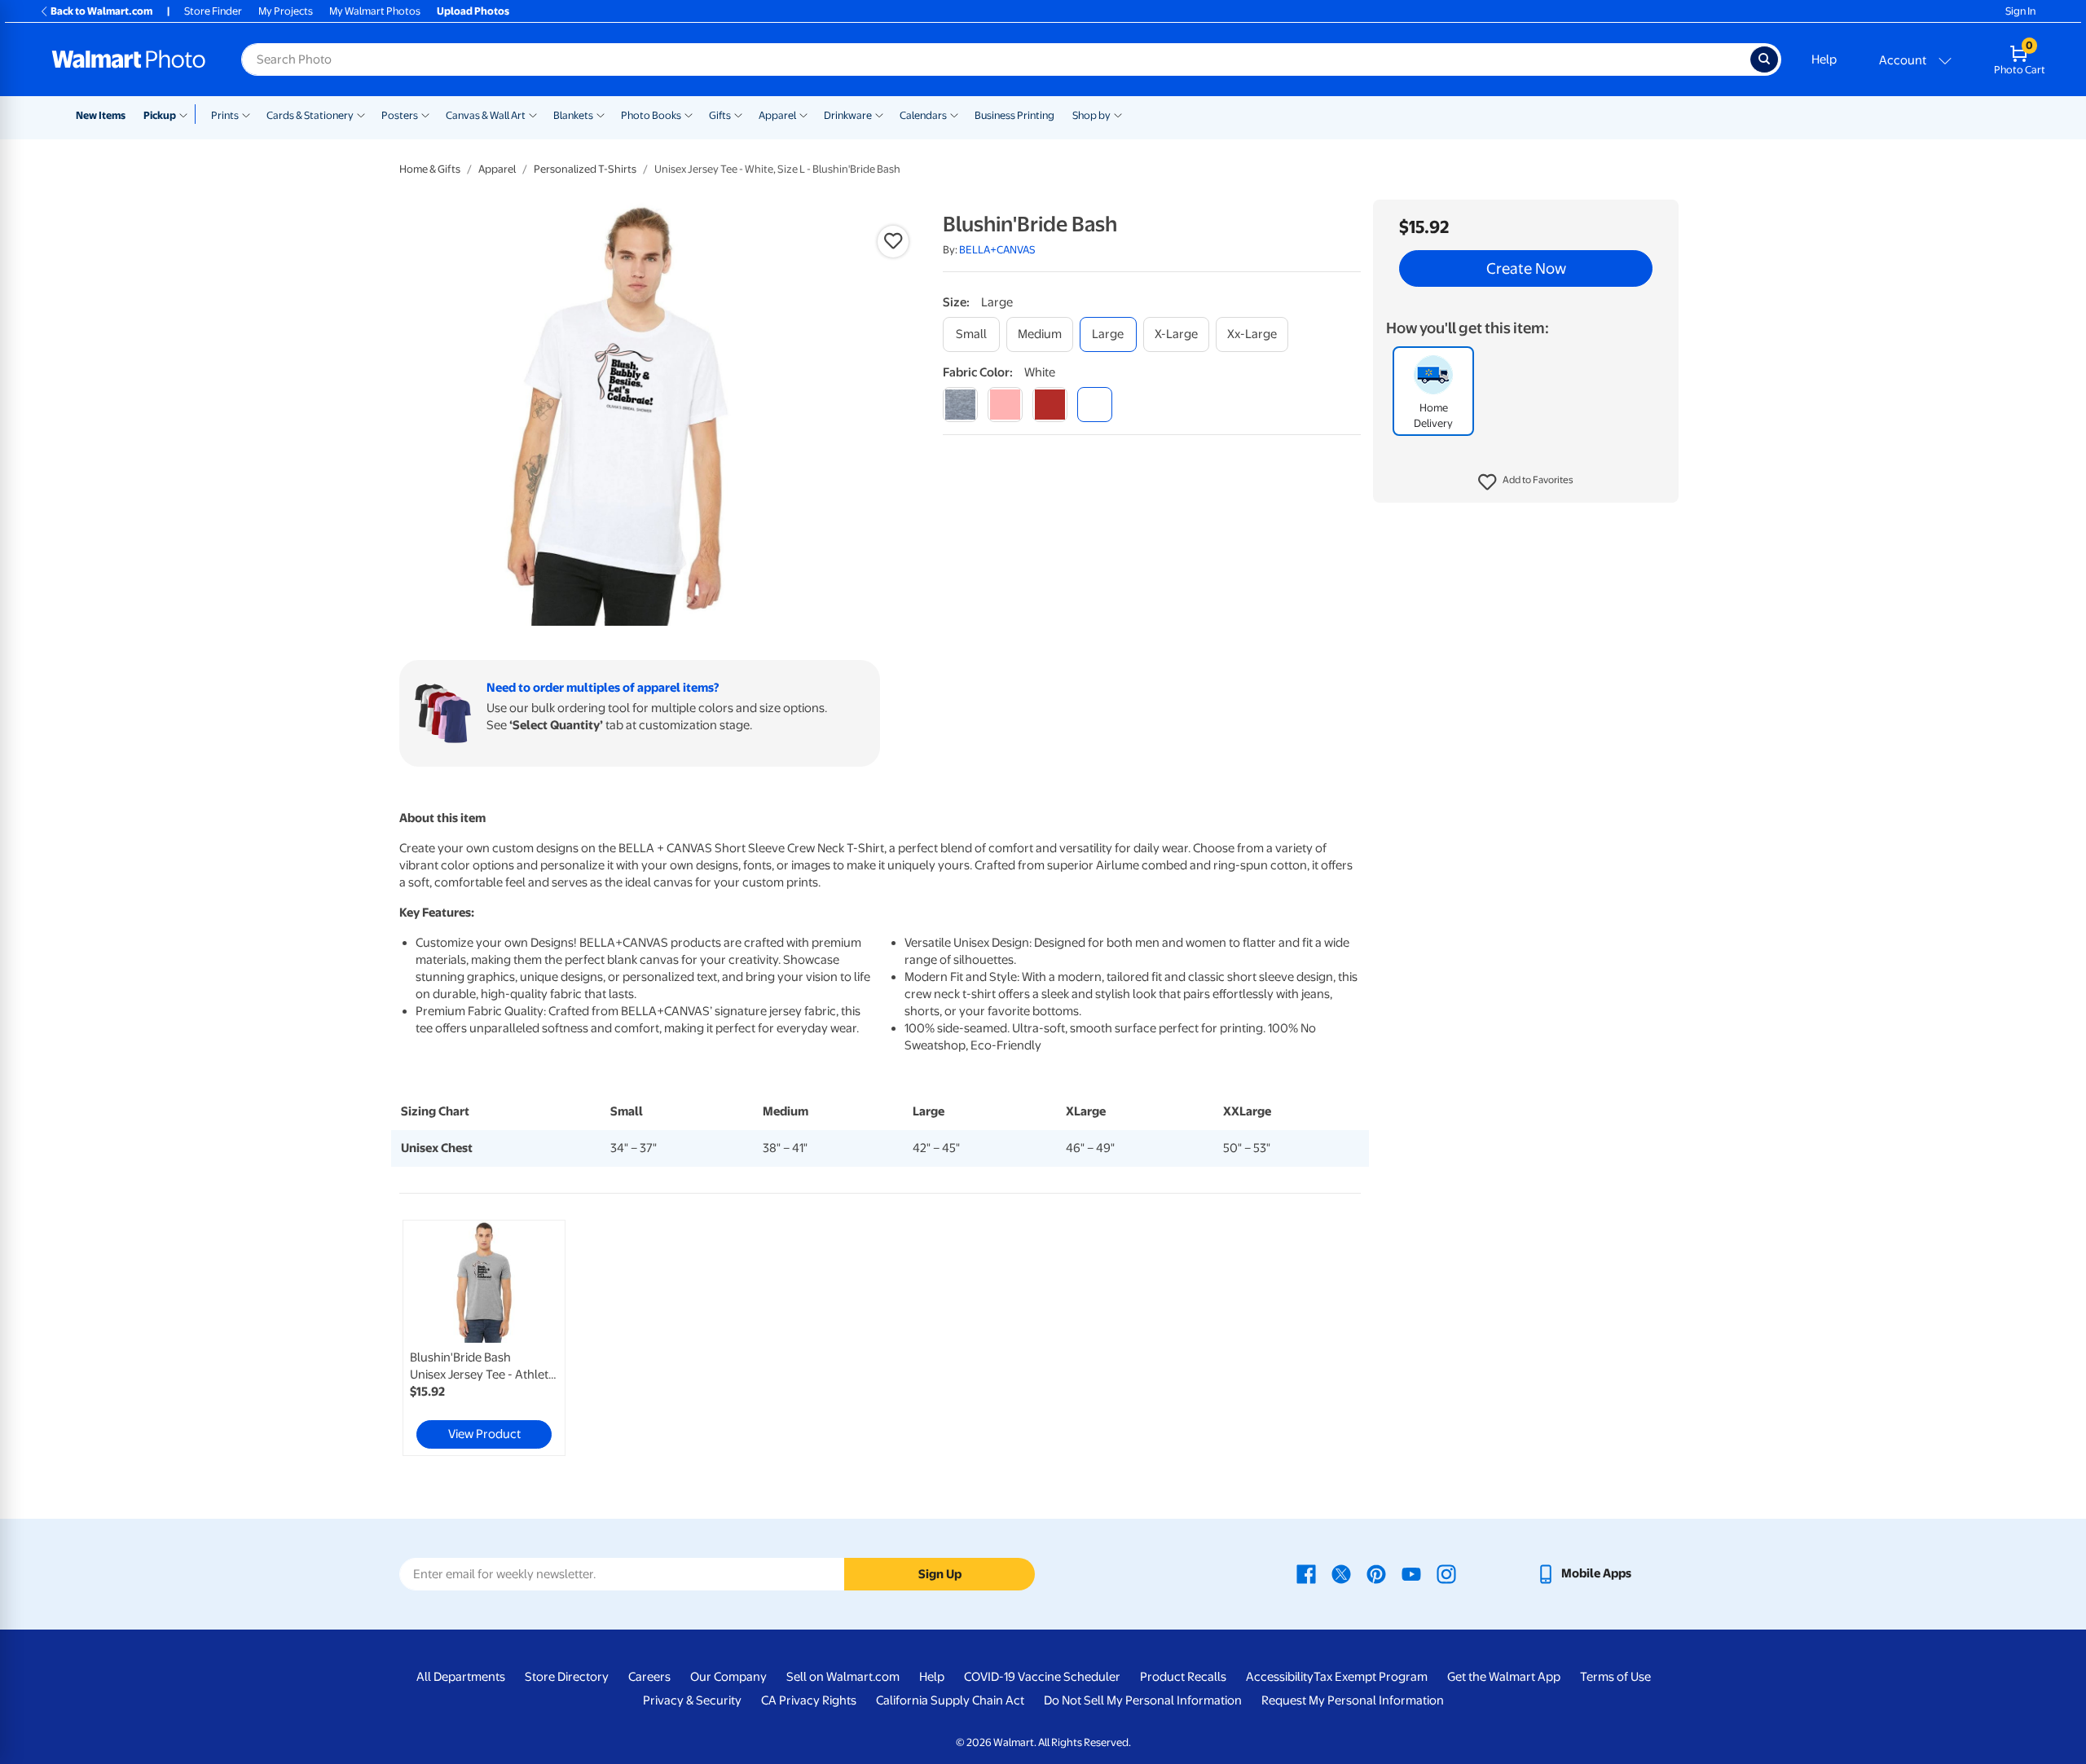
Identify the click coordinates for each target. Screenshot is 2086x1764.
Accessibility (1280, 1677)
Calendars (923, 115)
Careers (649, 1677)
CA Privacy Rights (809, 1700)
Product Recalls (1183, 1677)
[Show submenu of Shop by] (1118, 114)
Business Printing (1014, 115)
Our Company (728, 1677)
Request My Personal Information (1353, 1700)
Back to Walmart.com (101, 11)
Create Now (1526, 269)
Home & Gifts (430, 169)
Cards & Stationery (310, 115)
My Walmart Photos (375, 11)
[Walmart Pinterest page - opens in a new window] (1376, 1573)
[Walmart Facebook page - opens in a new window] (1306, 1573)
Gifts (720, 115)
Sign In (2020, 11)
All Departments (461, 1677)
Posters (400, 115)
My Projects (286, 11)
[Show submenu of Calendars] (954, 114)
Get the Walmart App (1504, 1677)
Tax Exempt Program (1371, 1677)
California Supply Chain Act (950, 1700)
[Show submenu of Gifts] (738, 114)
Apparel (777, 115)
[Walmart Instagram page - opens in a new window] (1446, 1573)
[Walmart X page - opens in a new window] (1341, 1573)
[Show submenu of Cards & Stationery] (361, 114)
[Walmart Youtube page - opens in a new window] (1411, 1573)
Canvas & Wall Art (486, 115)
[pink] (1005, 405)
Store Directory (567, 1677)
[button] (1526, 482)
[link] (484, 1338)
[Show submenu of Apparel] (803, 114)
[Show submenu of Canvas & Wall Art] (533, 114)
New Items (101, 115)
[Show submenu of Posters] (425, 114)
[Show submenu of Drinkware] (879, 114)
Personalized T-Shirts (585, 169)
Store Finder (213, 11)
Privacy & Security (692, 1700)
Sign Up (940, 1574)
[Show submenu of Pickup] (187, 114)
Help (1824, 59)
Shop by (1091, 115)
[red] (1050, 405)
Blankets (573, 115)
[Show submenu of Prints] (246, 114)
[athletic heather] (960, 405)
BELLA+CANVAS (997, 250)
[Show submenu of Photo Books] (689, 114)
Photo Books (651, 115)
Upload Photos (473, 11)
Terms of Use (1615, 1677)
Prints (225, 115)
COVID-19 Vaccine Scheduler (1042, 1677)
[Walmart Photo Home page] (129, 59)
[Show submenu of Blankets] (601, 114)
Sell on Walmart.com (843, 1677)
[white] (1095, 405)
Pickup (160, 115)
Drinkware (848, 115)
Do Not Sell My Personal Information (1143, 1700)
